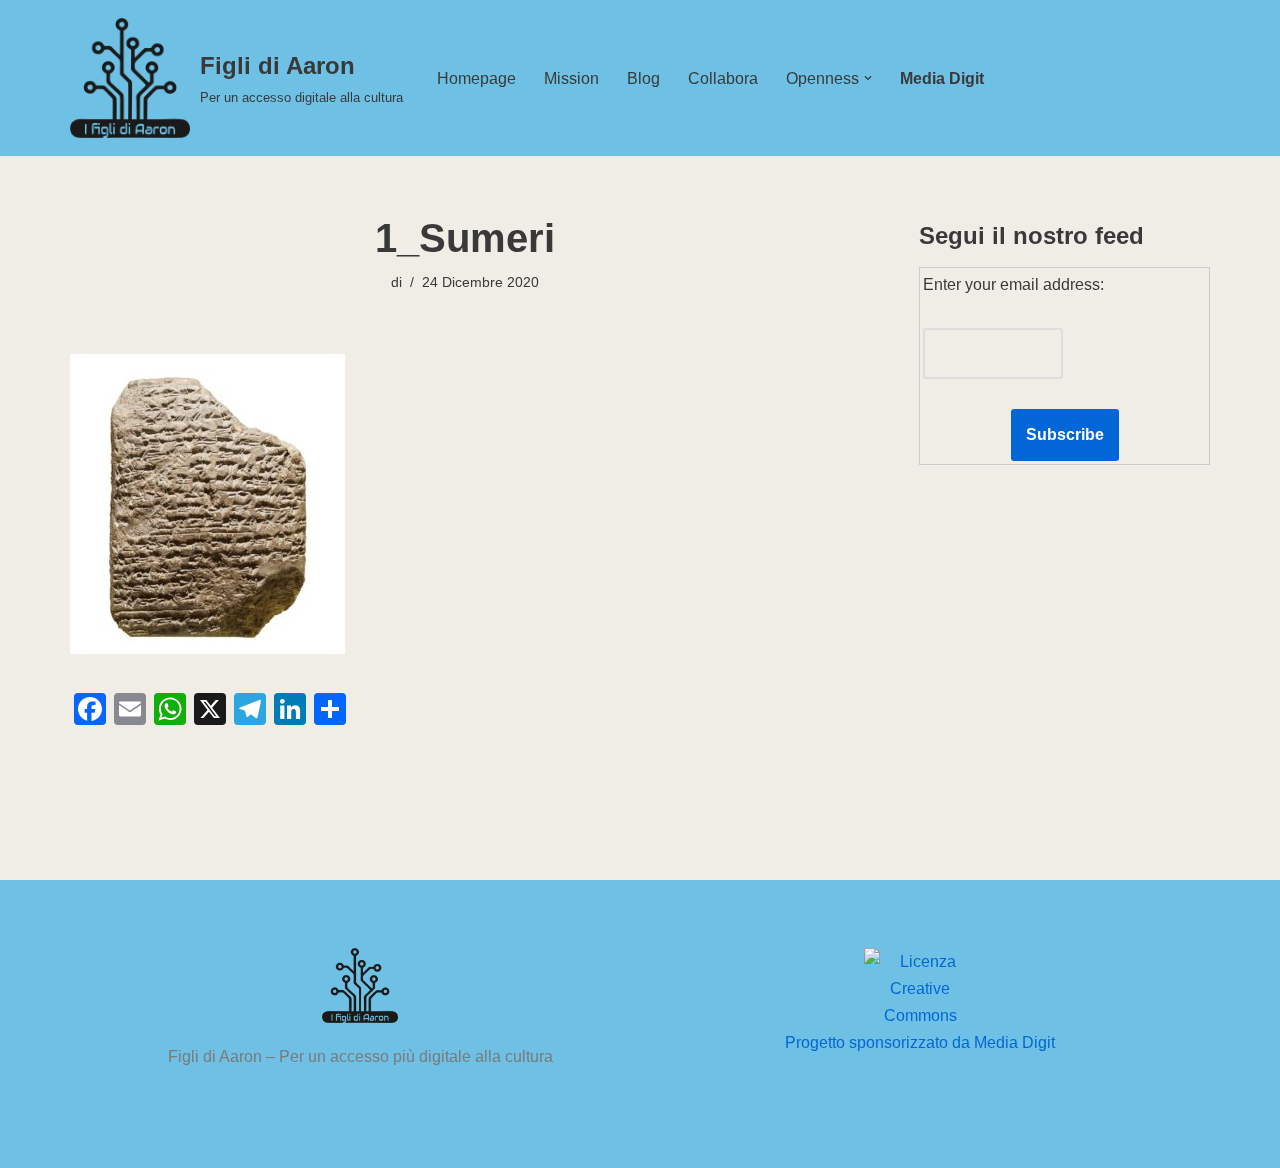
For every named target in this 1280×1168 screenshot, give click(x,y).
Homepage (476, 78)
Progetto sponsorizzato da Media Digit (920, 1042)
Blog (643, 78)
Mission (571, 78)
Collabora (723, 78)
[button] (868, 78)
